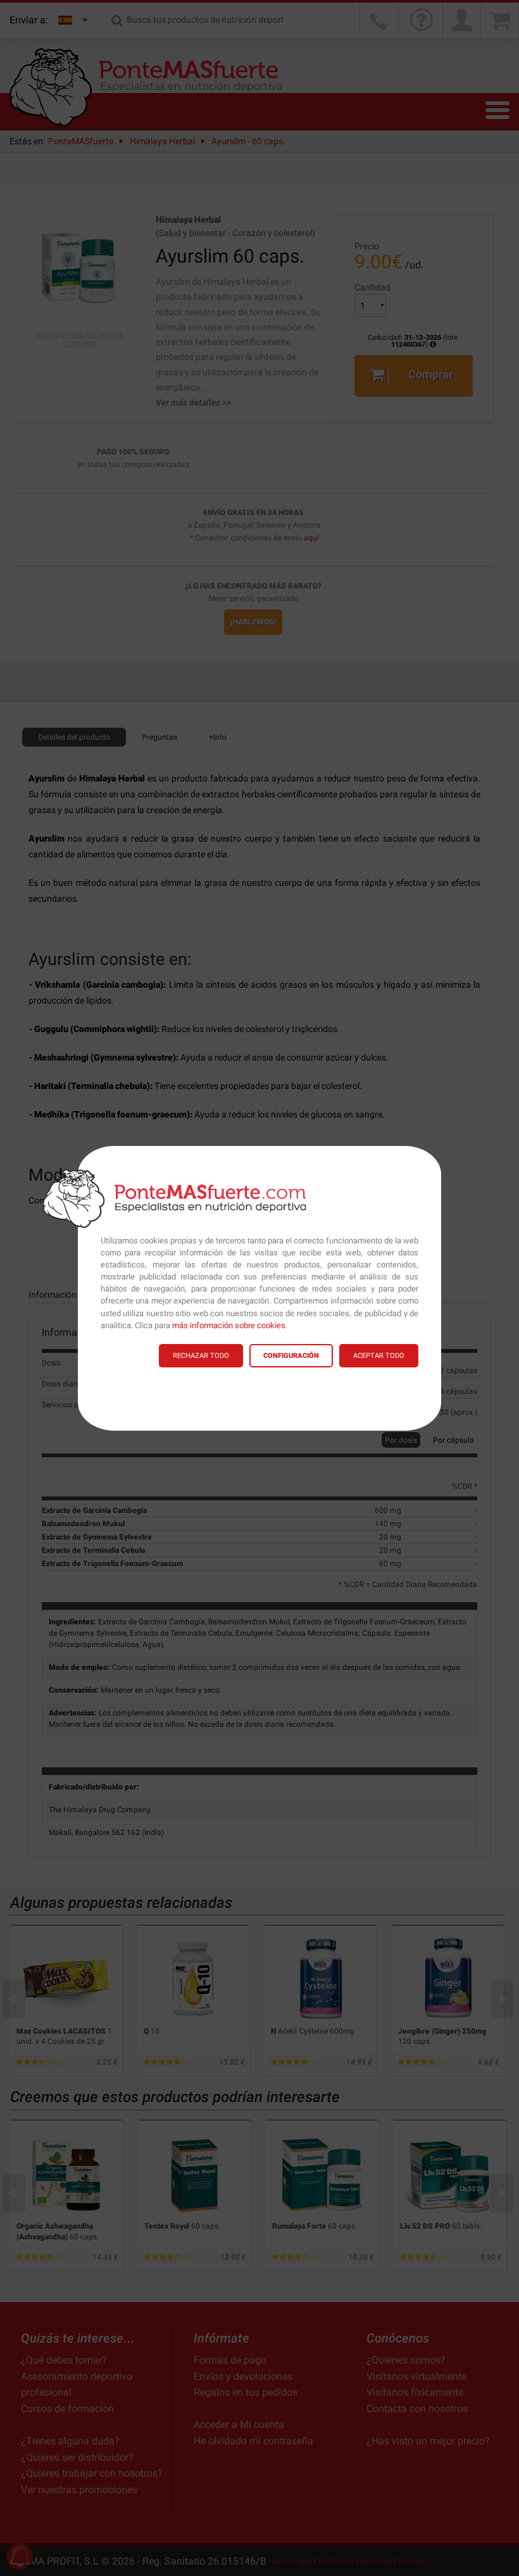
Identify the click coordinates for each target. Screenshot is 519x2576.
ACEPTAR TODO (379, 1356)
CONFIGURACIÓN (291, 1356)
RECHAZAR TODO (201, 1356)
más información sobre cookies (229, 1325)
